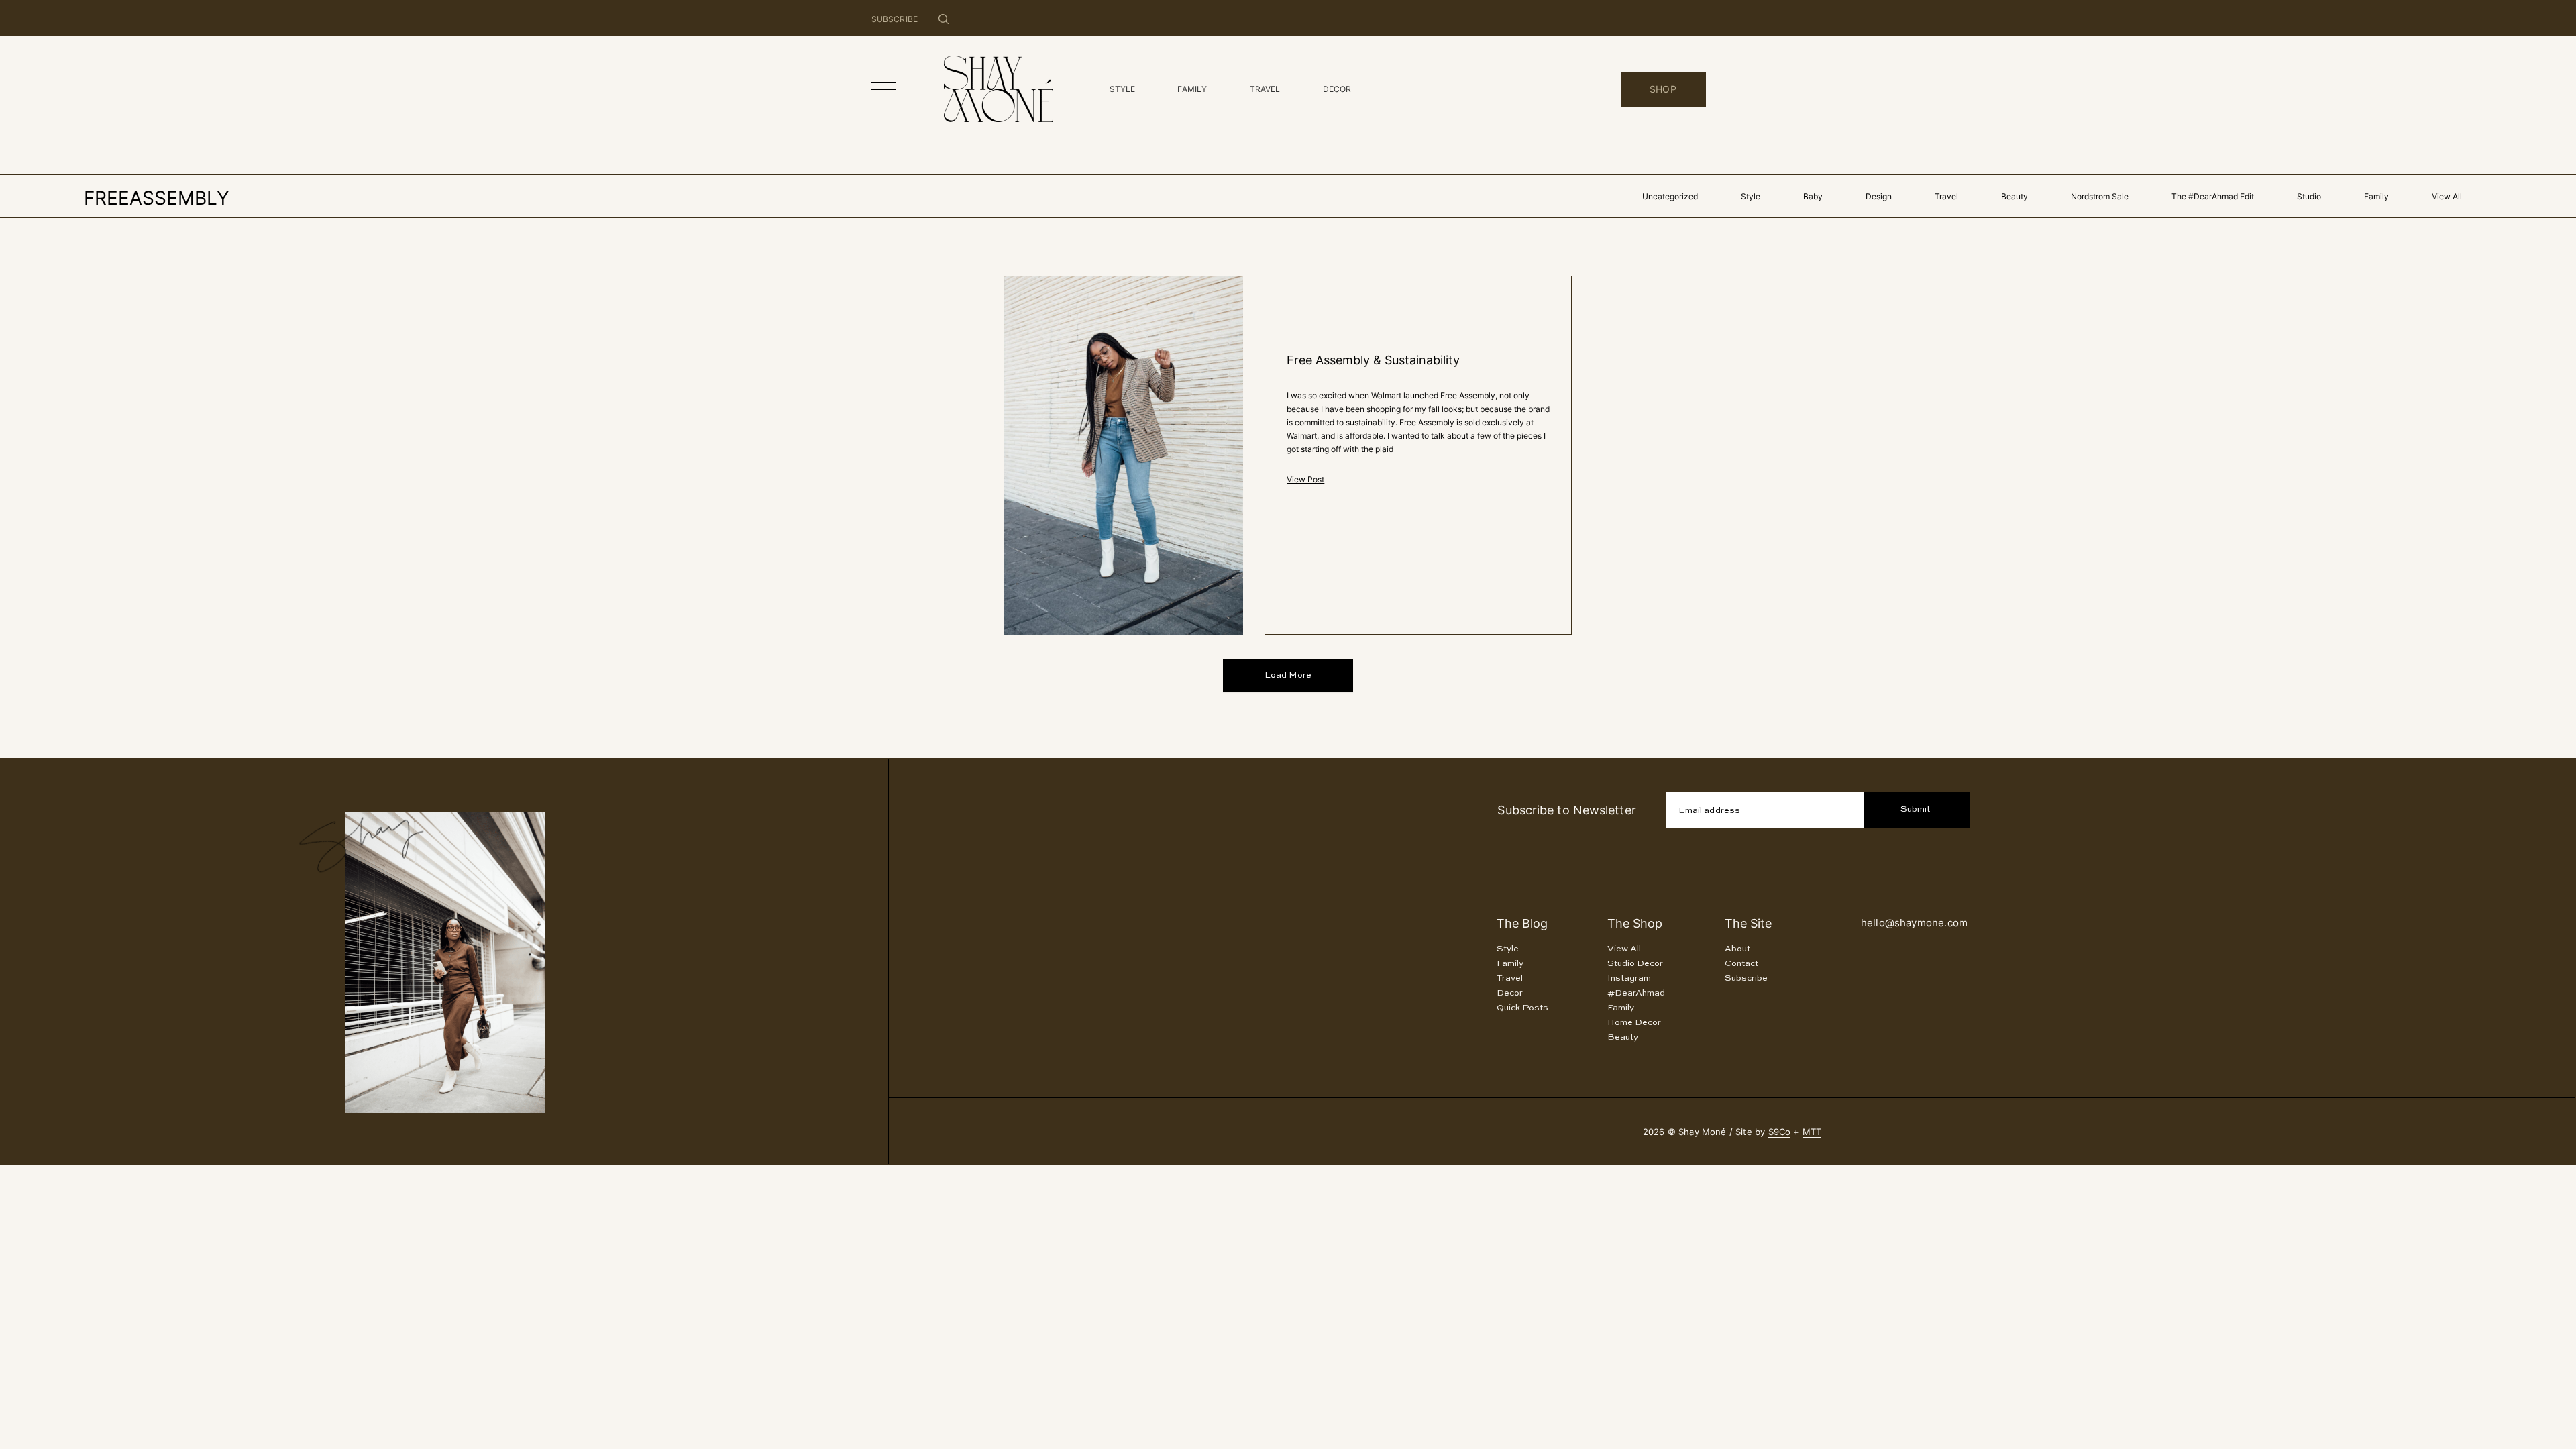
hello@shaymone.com (1914, 923)
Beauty (2015, 196)
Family (2376, 196)
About (1737, 949)
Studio (2309, 196)
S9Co (1780, 1132)
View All (2447, 196)
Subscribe (1746, 978)
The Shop (1635, 923)
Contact (1741, 964)
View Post (1305, 479)
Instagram (1629, 978)
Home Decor (1634, 1023)
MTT (1812, 1132)
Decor (1510, 993)
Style (1751, 196)
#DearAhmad (1636, 993)
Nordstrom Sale (2100, 196)
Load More (1288, 675)
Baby (1813, 196)
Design (1879, 196)
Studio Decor (1635, 964)
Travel (1946, 196)
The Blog (1522, 923)
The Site (1748, 923)
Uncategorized (1670, 196)
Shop (1663, 89)
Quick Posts (1522, 1008)
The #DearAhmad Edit (2213, 196)
